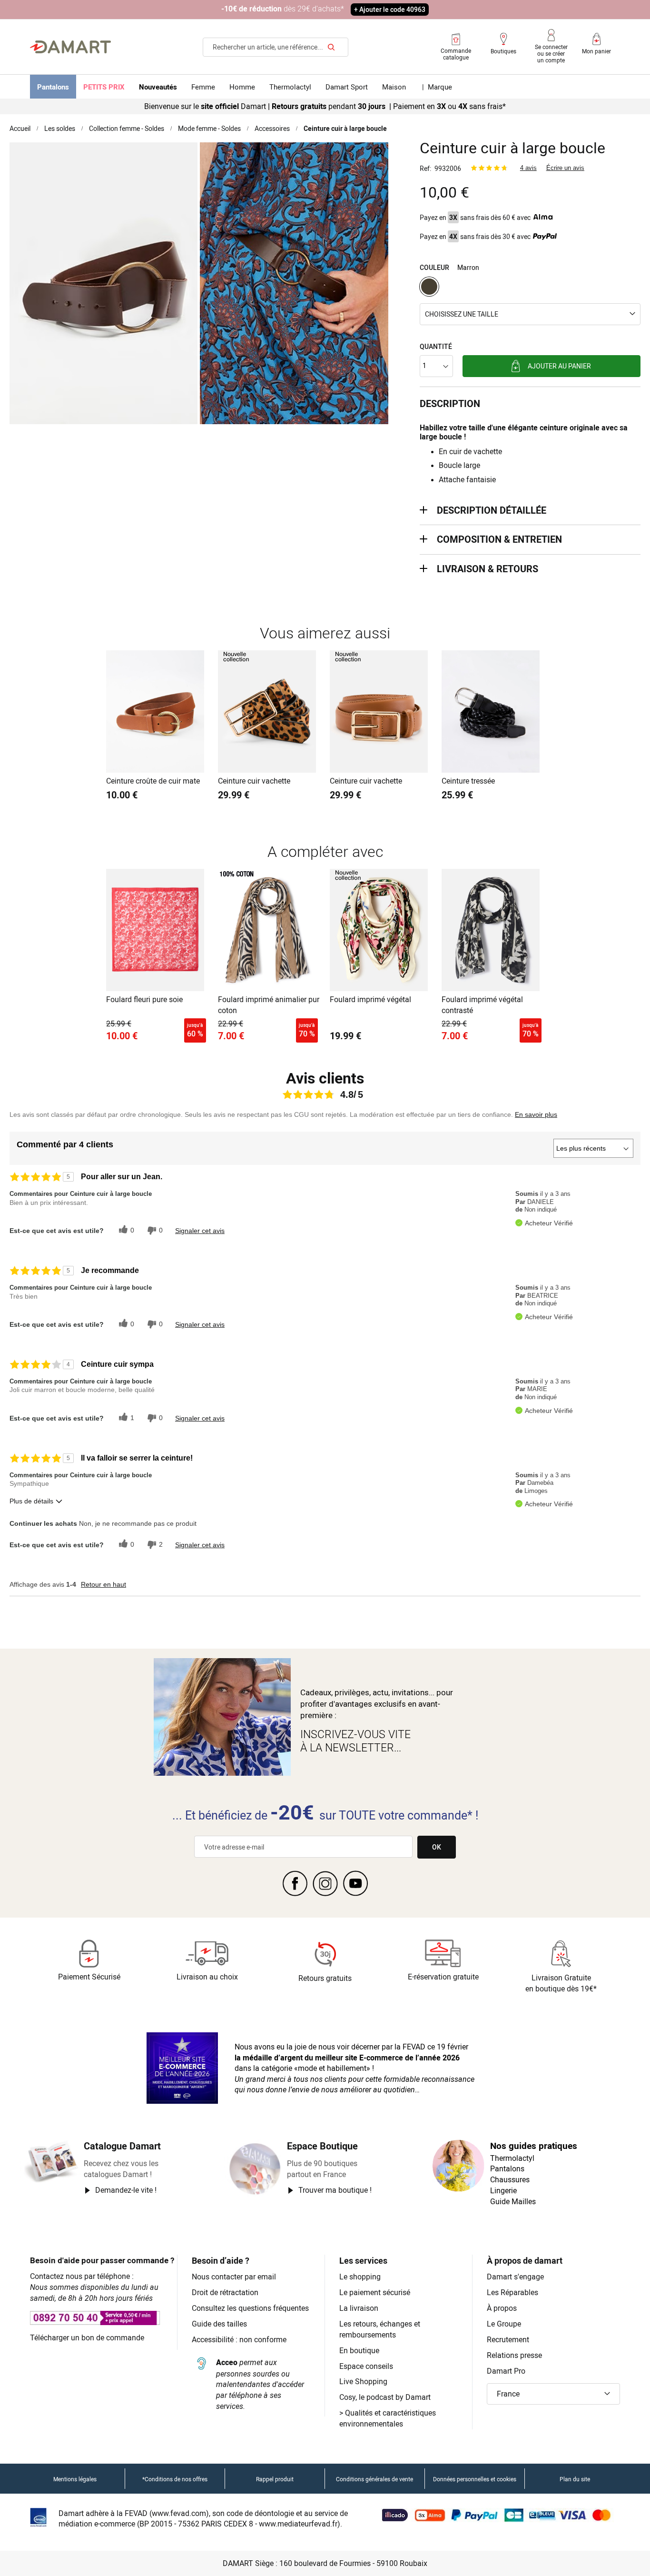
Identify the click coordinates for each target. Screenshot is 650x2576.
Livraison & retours (487, 569)
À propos (502, 2308)
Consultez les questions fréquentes (250, 2308)
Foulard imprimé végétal (370, 999)
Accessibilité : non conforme (239, 2339)
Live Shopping (363, 2381)
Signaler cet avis (200, 1231)
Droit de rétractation (225, 2292)
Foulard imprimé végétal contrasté (482, 1005)
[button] (530, 314)
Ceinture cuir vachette (254, 781)
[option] (429, 287)
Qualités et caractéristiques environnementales (388, 2418)
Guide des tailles (219, 2324)
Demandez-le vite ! (126, 2190)
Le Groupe (504, 2324)
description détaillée (492, 510)
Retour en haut (103, 1584)
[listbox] (530, 288)
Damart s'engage (515, 2277)
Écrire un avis (565, 168)
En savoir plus (536, 1114)
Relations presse (514, 2355)
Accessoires (272, 128)
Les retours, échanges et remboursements (380, 2329)
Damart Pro (506, 2371)
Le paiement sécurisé (375, 2292)
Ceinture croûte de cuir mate (153, 781)
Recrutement (508, 2339)
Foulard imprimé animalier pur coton (269, 1005)
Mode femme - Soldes (209, 128)
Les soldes (60, 128)
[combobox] (276, 47)
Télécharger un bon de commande (87, 2337)
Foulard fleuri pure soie (144, 999)
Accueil (20, 128)
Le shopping (360, 2277)
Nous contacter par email (234, 2277)
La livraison (359, 2308)
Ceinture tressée (468, 781)
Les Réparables (512, 2292)
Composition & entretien (499, 539)
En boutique (359, 2350)
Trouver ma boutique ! (335, 2190)
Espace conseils (366, 2366)
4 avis (528, 168)
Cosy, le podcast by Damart (385, 2397)
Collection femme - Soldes (127, 128)
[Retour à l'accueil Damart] (70, 47)
